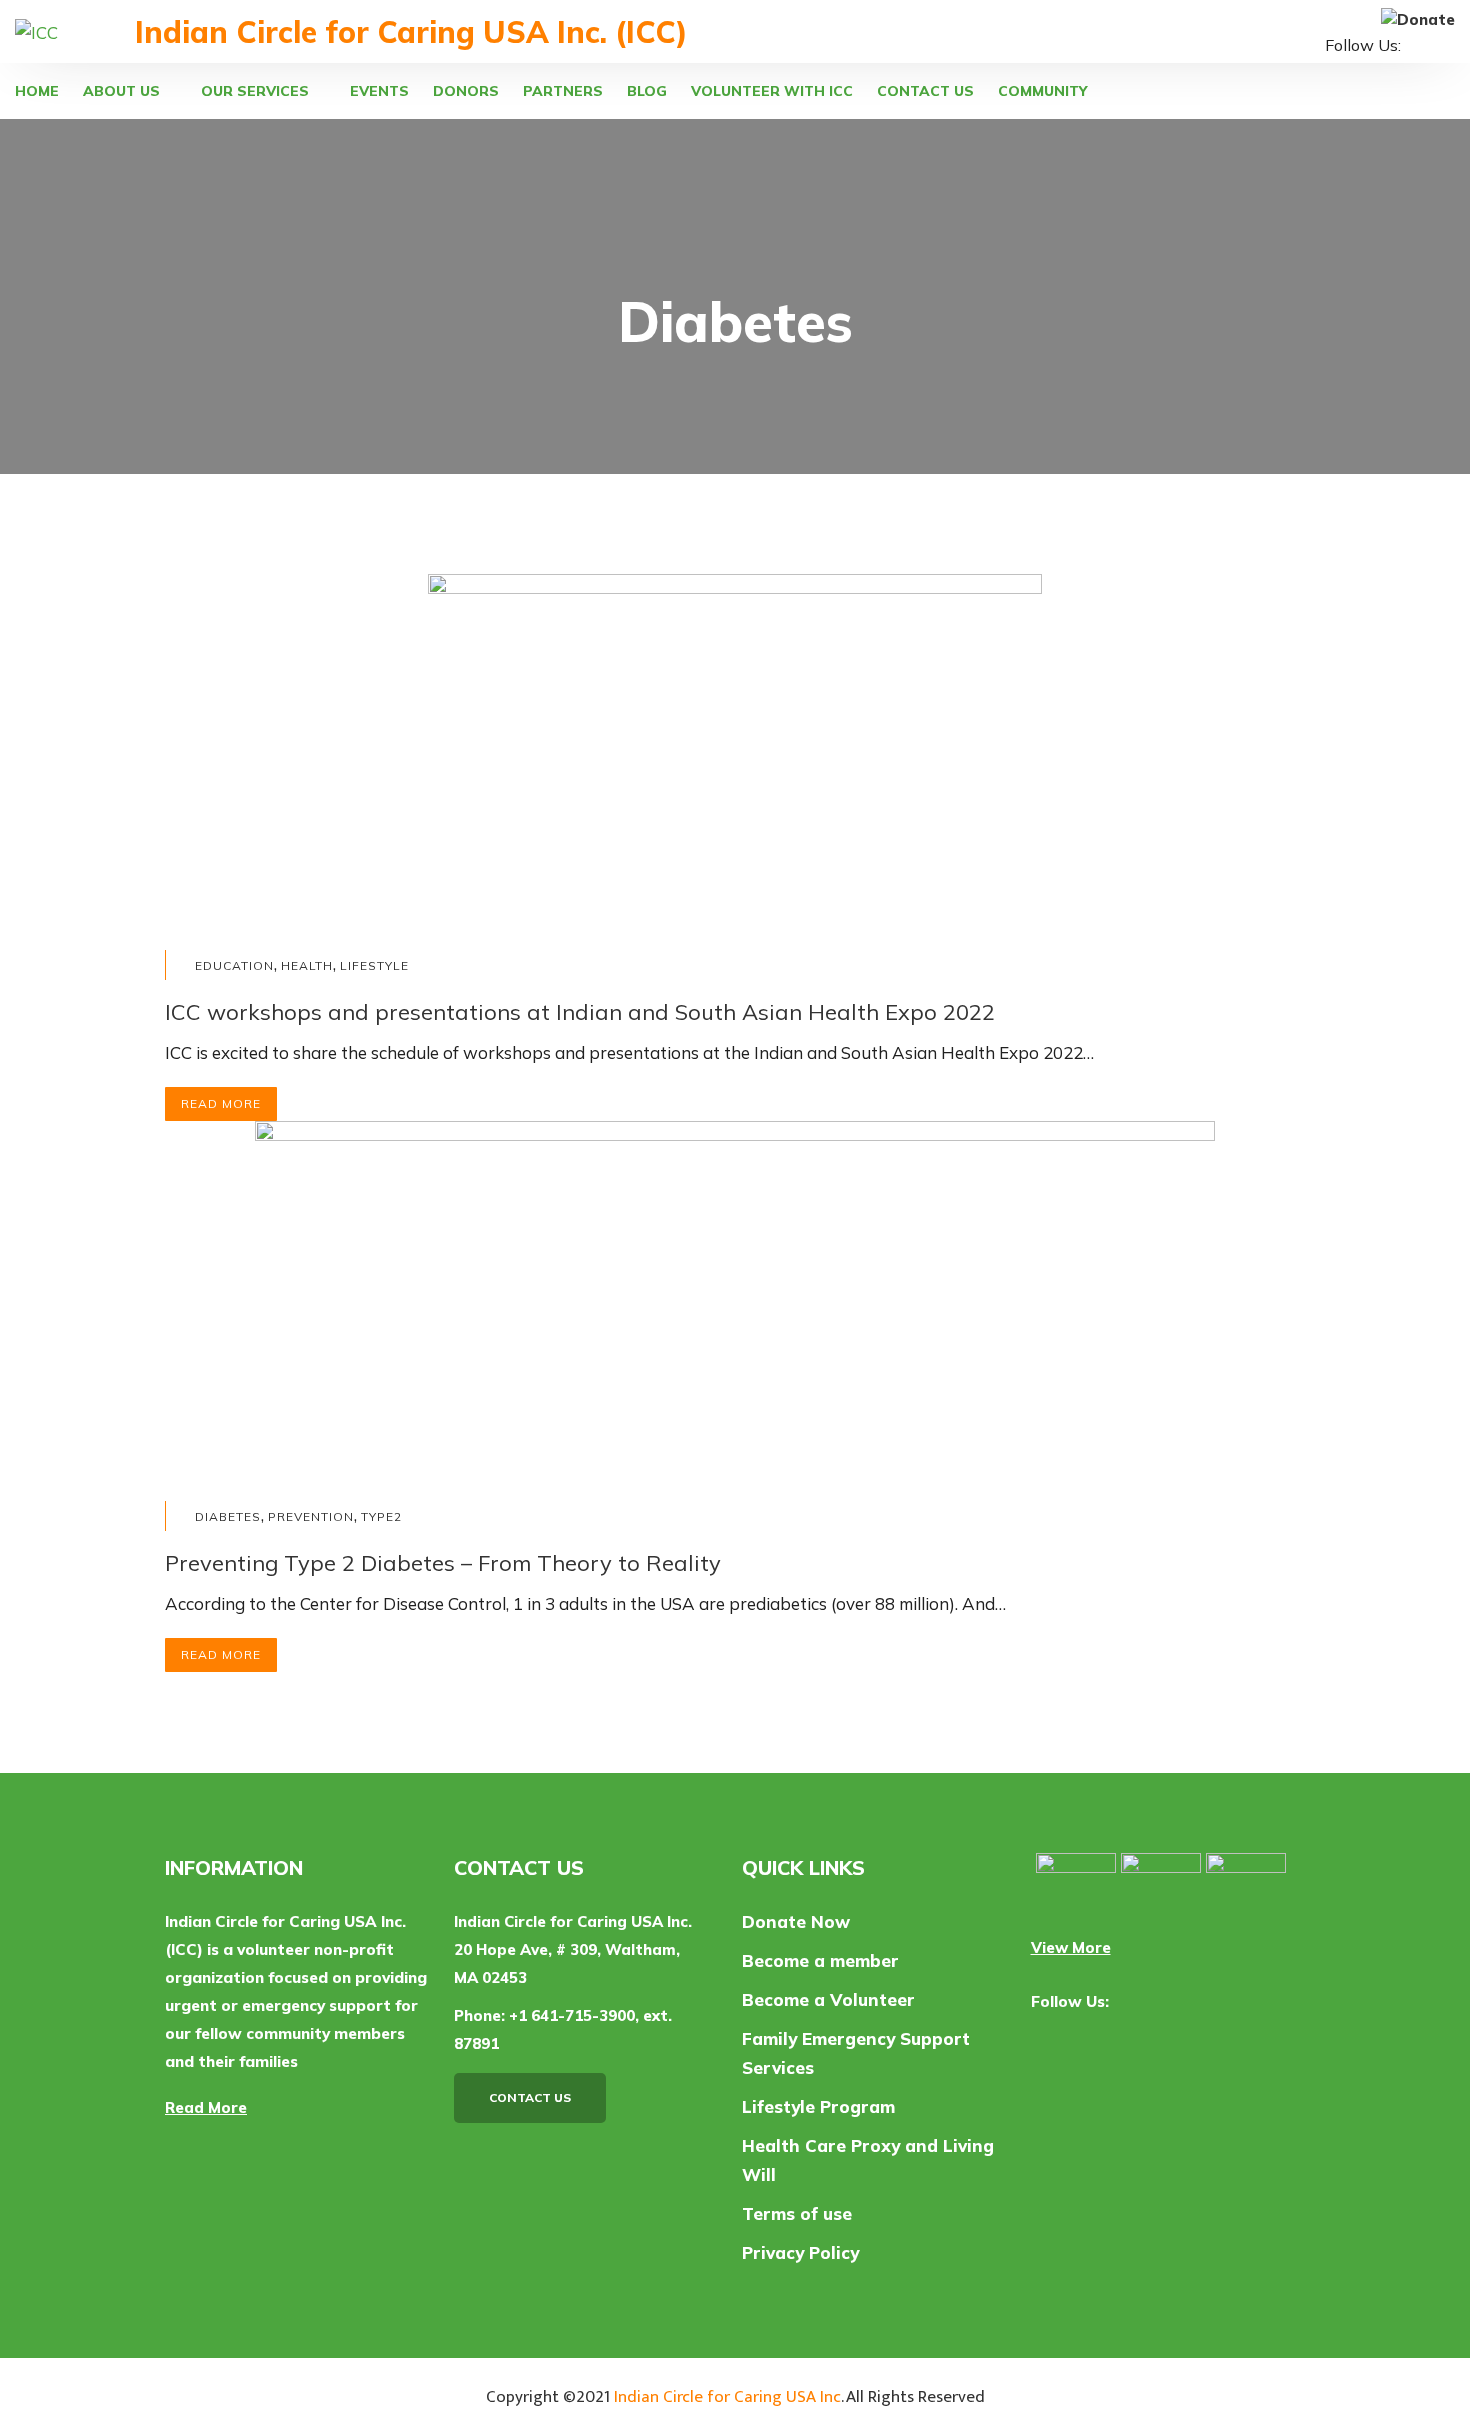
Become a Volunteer (828, 1999)
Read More (221, 1103)
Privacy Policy (800, 2252)
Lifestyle (374, 965)
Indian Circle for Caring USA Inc (727, 2397)
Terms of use (797, 2213)
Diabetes (228, 1516)
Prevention (311, 1516)
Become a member (820, 1960)
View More (1071, 1947)
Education (234, 965)
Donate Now (796, 1921)
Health (307, 965)
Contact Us (530, 2097)
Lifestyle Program (818, 2106)
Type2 (381, 1516)
